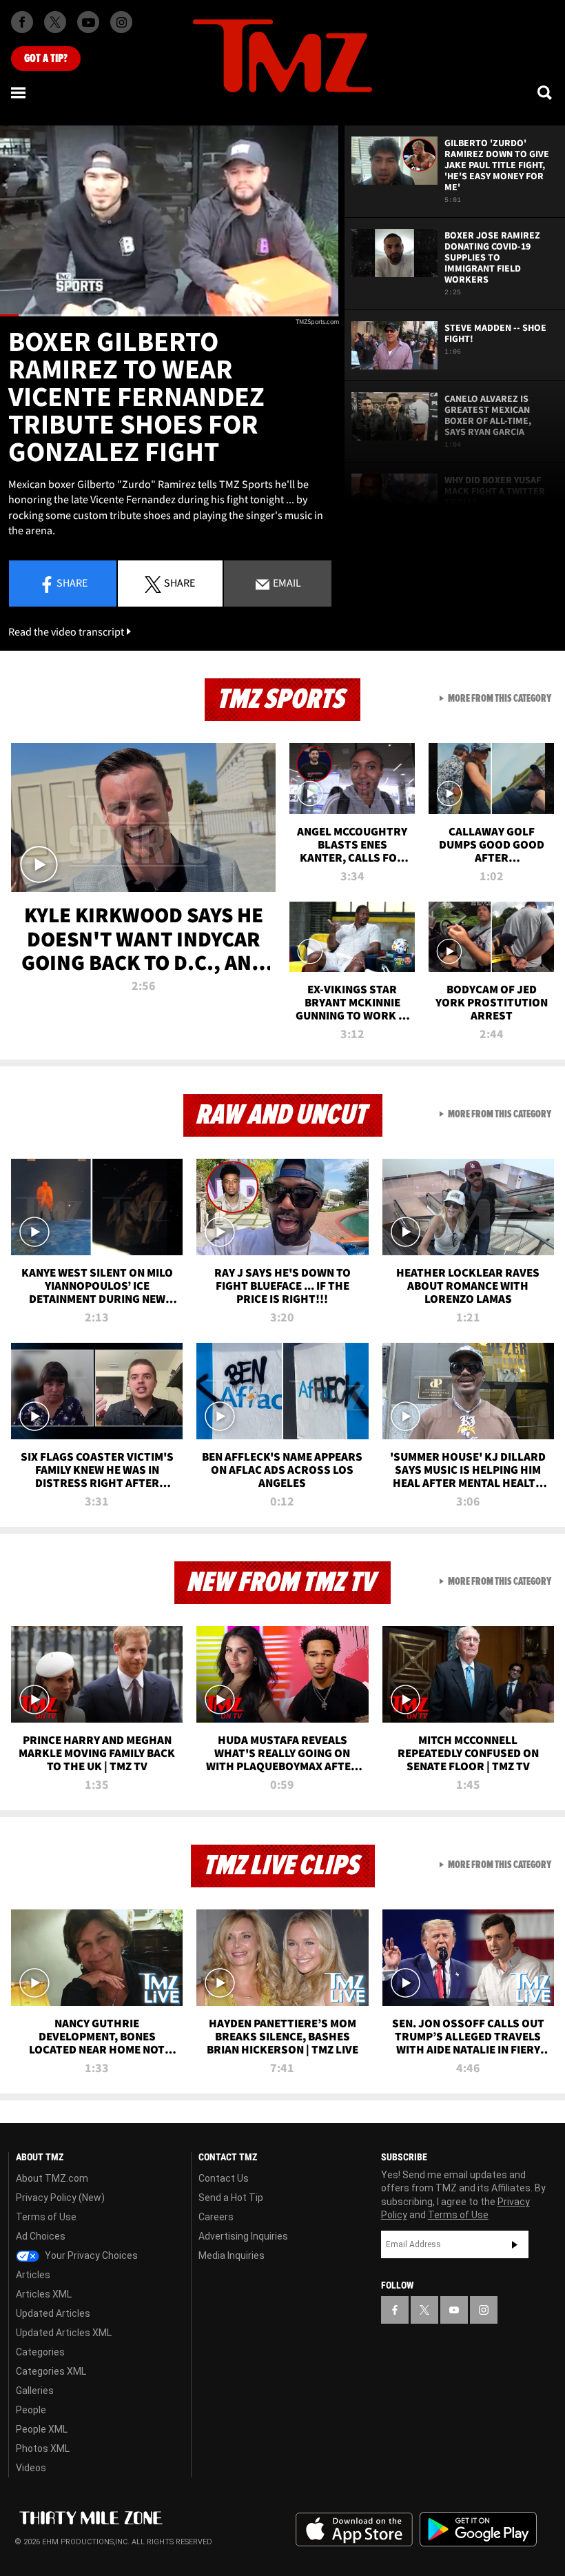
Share (72, 582)
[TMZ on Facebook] (22, 22)
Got (46, 59)
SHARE (179, 582)
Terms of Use (46, 2217)
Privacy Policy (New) (60, 2198)
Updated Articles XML (64, 2333)
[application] (169, 221)
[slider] (169, 315)
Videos (31, 2468)
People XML (42, 2429)
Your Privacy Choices (90, 2255)
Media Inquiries (232, 2255)
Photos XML (43, 2448)
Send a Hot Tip (231, 2198)
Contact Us (224, 2178)
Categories (40, 2352)
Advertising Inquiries (243, 2236)
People (31, 2410)
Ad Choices (41, 2236)
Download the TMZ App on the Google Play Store (478, 2529)
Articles (33, 2275)
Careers (216, 2217)
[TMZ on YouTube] (454, 2310)
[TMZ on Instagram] (121, 22)
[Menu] (19, 92)
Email (286, 582)
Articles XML (44, 2294)
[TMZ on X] (55, 22)
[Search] (546, 92)
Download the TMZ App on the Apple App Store (354, 2530)
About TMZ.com (52, 2178)
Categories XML (51, 2371)
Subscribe (515, 2244)
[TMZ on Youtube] (88, 22)
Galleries (35, 2391)
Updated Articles (53, 2313)
